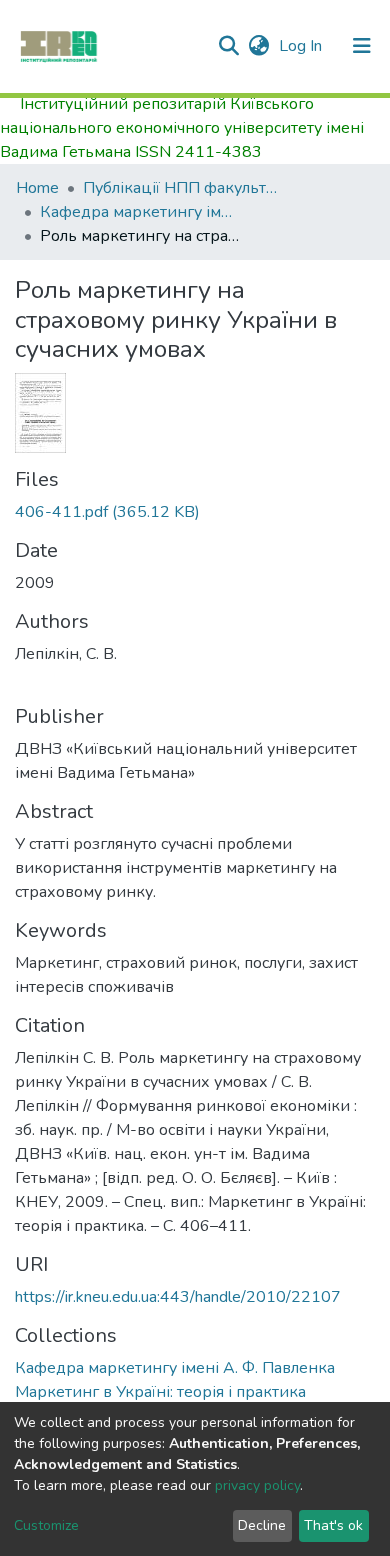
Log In (302, 46)
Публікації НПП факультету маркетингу (183, 188)
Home (37, 188)
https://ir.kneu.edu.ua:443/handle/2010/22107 (178, 1297)
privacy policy (257, 1485)
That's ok (333, 1525)
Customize (46, 1525)
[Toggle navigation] (362, 46)
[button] (258, 46)
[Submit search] (228, 46)
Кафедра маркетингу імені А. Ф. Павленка (140, 212)
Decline (262, 1525)
